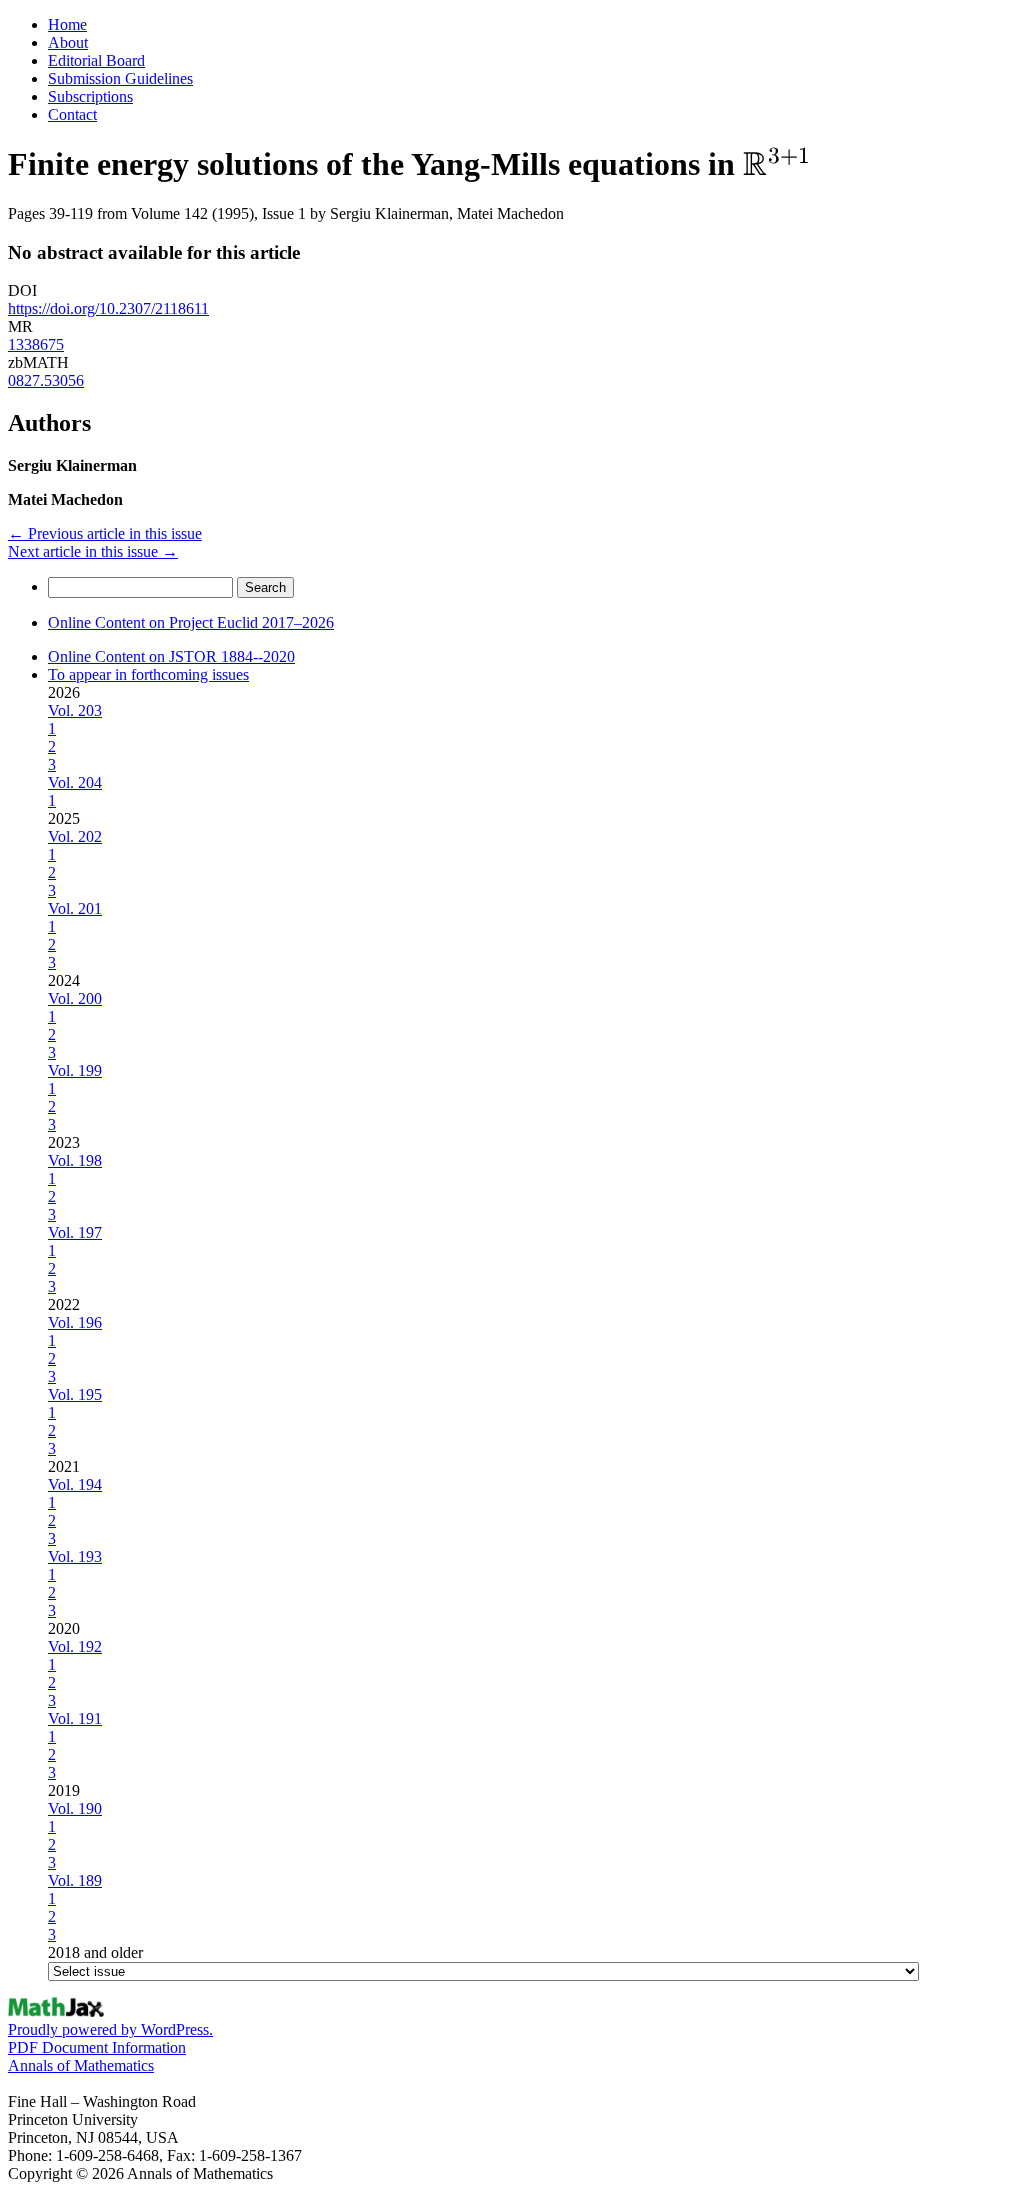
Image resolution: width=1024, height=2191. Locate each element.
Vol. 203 (75, 710)
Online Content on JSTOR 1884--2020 (171, 656)
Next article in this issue (93, 551)
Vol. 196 (75, 1322)
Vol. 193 (75, 1556)
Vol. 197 (75, 1232)
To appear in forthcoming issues (148, 674)
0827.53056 (46, 380)
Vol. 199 (75, 1070)
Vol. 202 (75, 836)
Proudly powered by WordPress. (110, 2029)
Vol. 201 (75, 908)
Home (67, 24)
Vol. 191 (75, 1718)
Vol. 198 (75, 1160)
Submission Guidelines (120, 78)
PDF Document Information (97, 2047)
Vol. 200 (75, 998)
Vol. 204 (75, 782)
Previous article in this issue (105, 533)
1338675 (36, 344)
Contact (72, 114)
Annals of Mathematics (81, 2065)
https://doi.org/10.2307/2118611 (108, 308)
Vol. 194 (75, 1484)
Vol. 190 (75, 1808)
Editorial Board (96, 60)
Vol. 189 (75, 1880)
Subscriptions (90, 96)
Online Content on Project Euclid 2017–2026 (191, 622)
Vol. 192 (75, 1646)
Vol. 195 (75, 1394)
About (68, 42)
